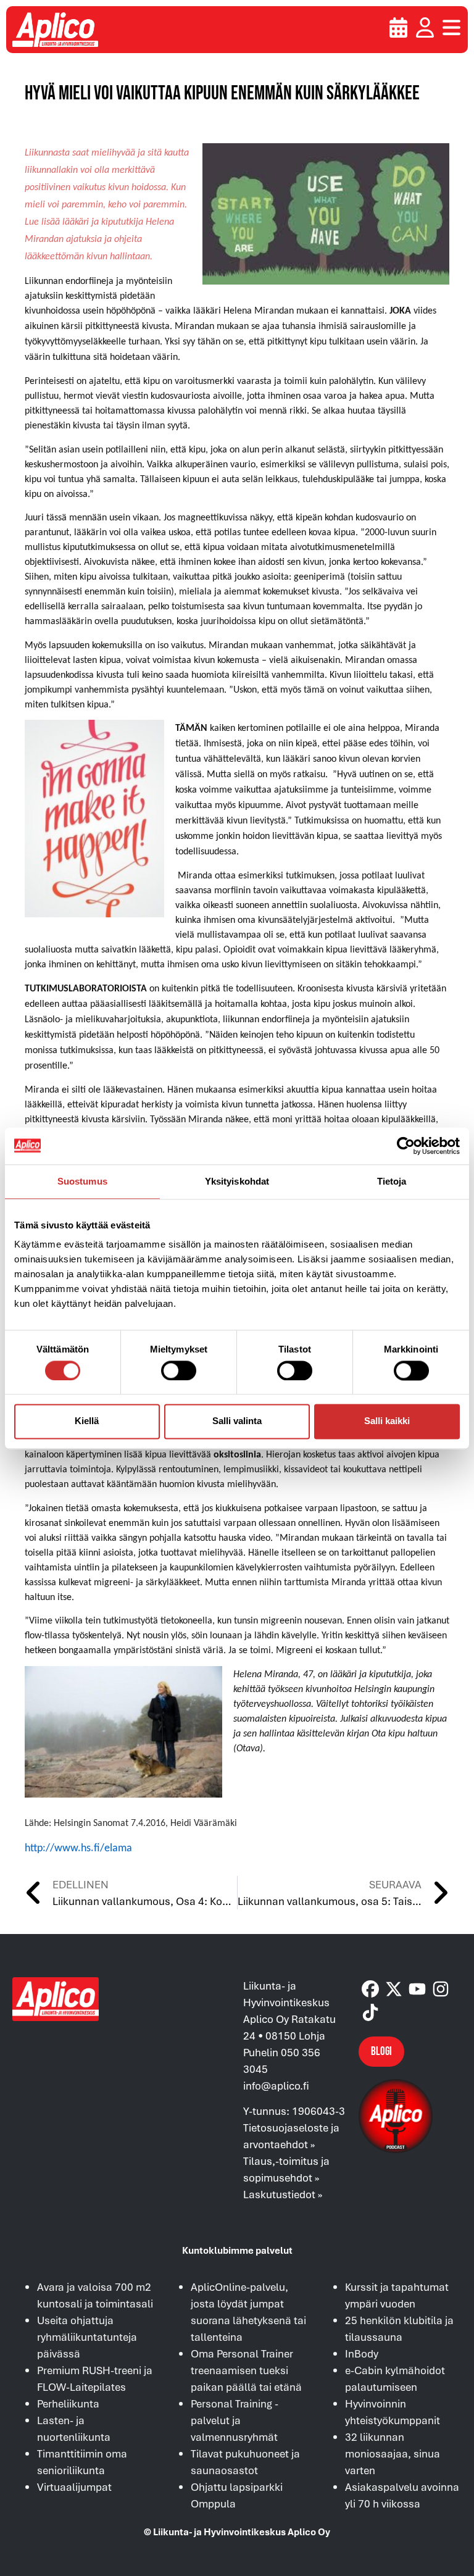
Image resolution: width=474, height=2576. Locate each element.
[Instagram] (441, 1989)
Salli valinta (237, 1421)
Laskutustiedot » (283, 2194)
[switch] (179, 1370)
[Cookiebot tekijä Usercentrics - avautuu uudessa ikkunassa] (406, 1146)
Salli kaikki (387, 1421)
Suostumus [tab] (82, 1181)
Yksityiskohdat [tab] (237, 1181)
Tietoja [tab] (392, 1181)
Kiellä (87, 1421)
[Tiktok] (370, 2012)
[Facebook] (370, 1989)
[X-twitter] (394, 1989)
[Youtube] (417, 1989)
